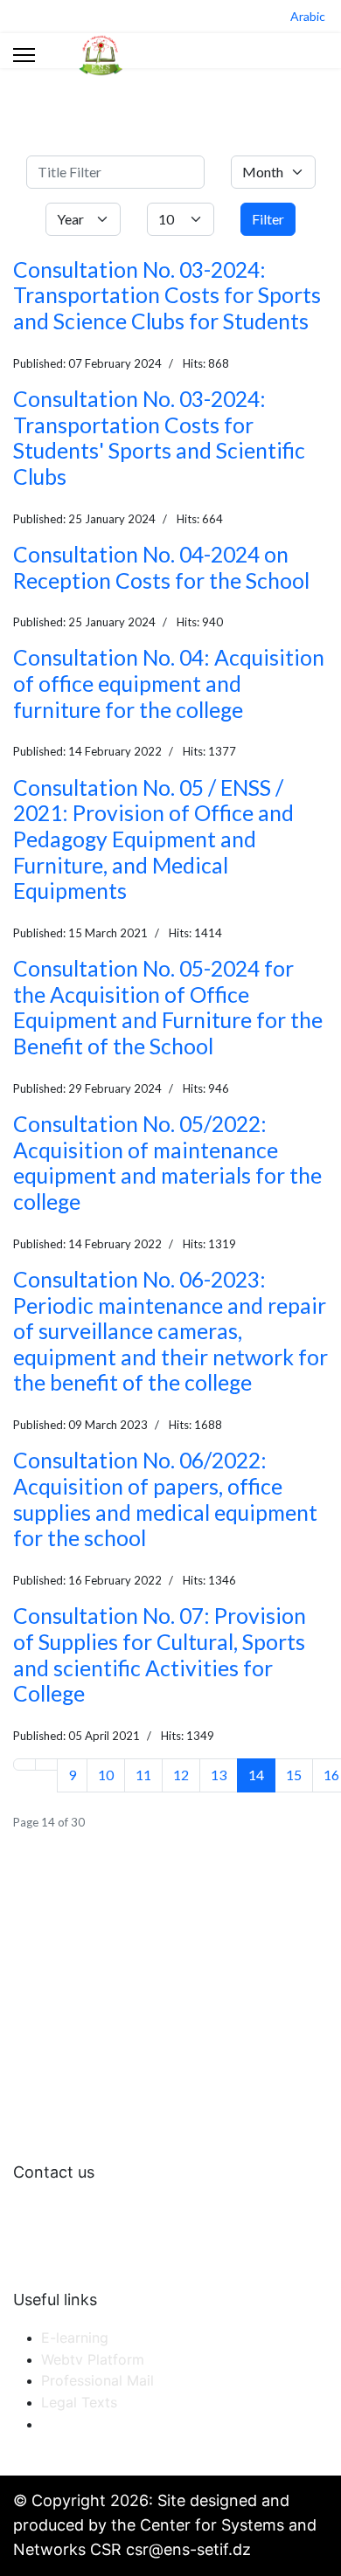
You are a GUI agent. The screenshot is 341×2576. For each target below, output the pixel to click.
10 (106, 1775)
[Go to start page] (24, 1765)
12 (181, 1775)
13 (219, 1775)
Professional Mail (97, 2380)
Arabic (308, 16)
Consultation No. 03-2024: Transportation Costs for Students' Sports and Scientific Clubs (159, 438)
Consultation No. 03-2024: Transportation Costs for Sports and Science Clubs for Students (167, 295)
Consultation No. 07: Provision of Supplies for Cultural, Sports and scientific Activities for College (160, 1654)
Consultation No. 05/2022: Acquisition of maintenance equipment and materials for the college (167, 1163)
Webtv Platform (93, 2359)
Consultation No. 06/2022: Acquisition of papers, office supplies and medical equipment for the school (165, 1499)
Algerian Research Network (131, 2424)
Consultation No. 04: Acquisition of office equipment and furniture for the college (169, 683)
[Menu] (24, 55)
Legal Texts (79, 2402)
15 (294, 1775)
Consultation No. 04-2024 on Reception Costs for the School (161, 567)
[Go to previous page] (46, 1765)
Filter (268, 219)
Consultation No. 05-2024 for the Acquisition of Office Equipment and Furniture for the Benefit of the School (168, 1007)
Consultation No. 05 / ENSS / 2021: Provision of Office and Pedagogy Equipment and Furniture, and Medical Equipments (153, 839)
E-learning (75, 2338)
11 (143, 1775)
